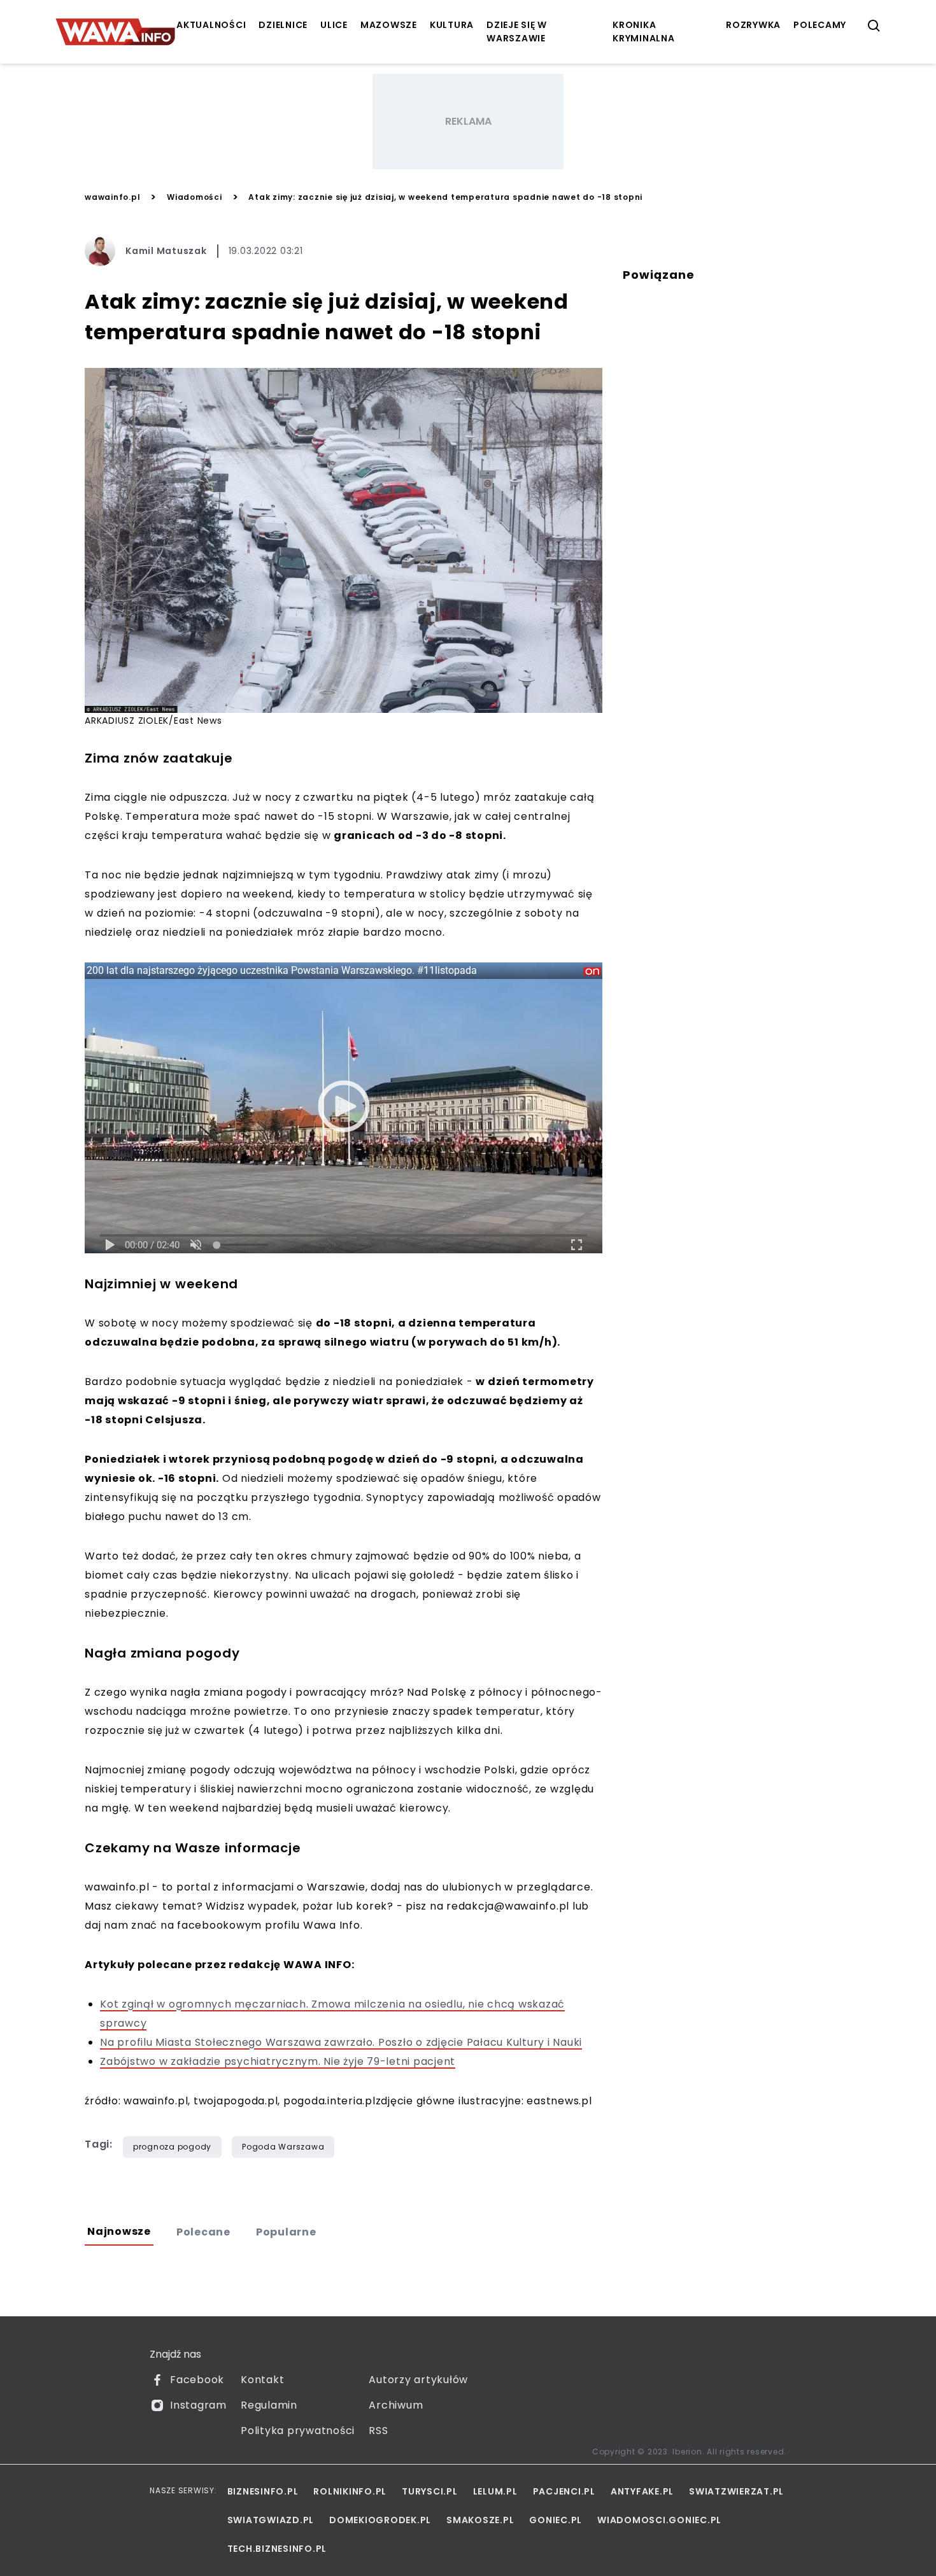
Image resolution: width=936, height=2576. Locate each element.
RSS (378, 2431)
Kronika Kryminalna (644, 32)
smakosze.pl (480, 2520)
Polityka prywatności (298, 2431)
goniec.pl (556, 2520)
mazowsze (389, 25)
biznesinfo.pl (263, 2491)
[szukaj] (874, 26)
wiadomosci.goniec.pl (659, 2520)
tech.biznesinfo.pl (277, 2549)
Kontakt (262, 2380)
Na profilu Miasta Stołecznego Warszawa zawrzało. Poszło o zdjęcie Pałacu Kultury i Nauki (341, 2042)
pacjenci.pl (564, 2491)
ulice (334, 25)
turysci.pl (430, 2491)
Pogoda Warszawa (283, 2147)
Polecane (203, 2232)
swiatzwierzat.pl (736, 2491)
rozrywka (753, 25)
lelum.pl (495, 2491)
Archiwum (396, 2405)
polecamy (820, 25)
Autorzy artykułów (418, 2380)
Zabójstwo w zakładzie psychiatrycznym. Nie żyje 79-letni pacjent (278, 2061)
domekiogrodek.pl (380, 2520)
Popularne (286, 2232)
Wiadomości (195, 197)
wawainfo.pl (112, 197)
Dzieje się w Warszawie (517, 32)
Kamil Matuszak (166, 251)
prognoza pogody (172, 2147)
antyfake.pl (642, 2491)
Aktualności (211, 25)
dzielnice (283, 25)
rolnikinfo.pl (350, 2491)
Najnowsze (119, 2231)
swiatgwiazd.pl (271, 2520)
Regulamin (269, 2405)
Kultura (452, 25)
